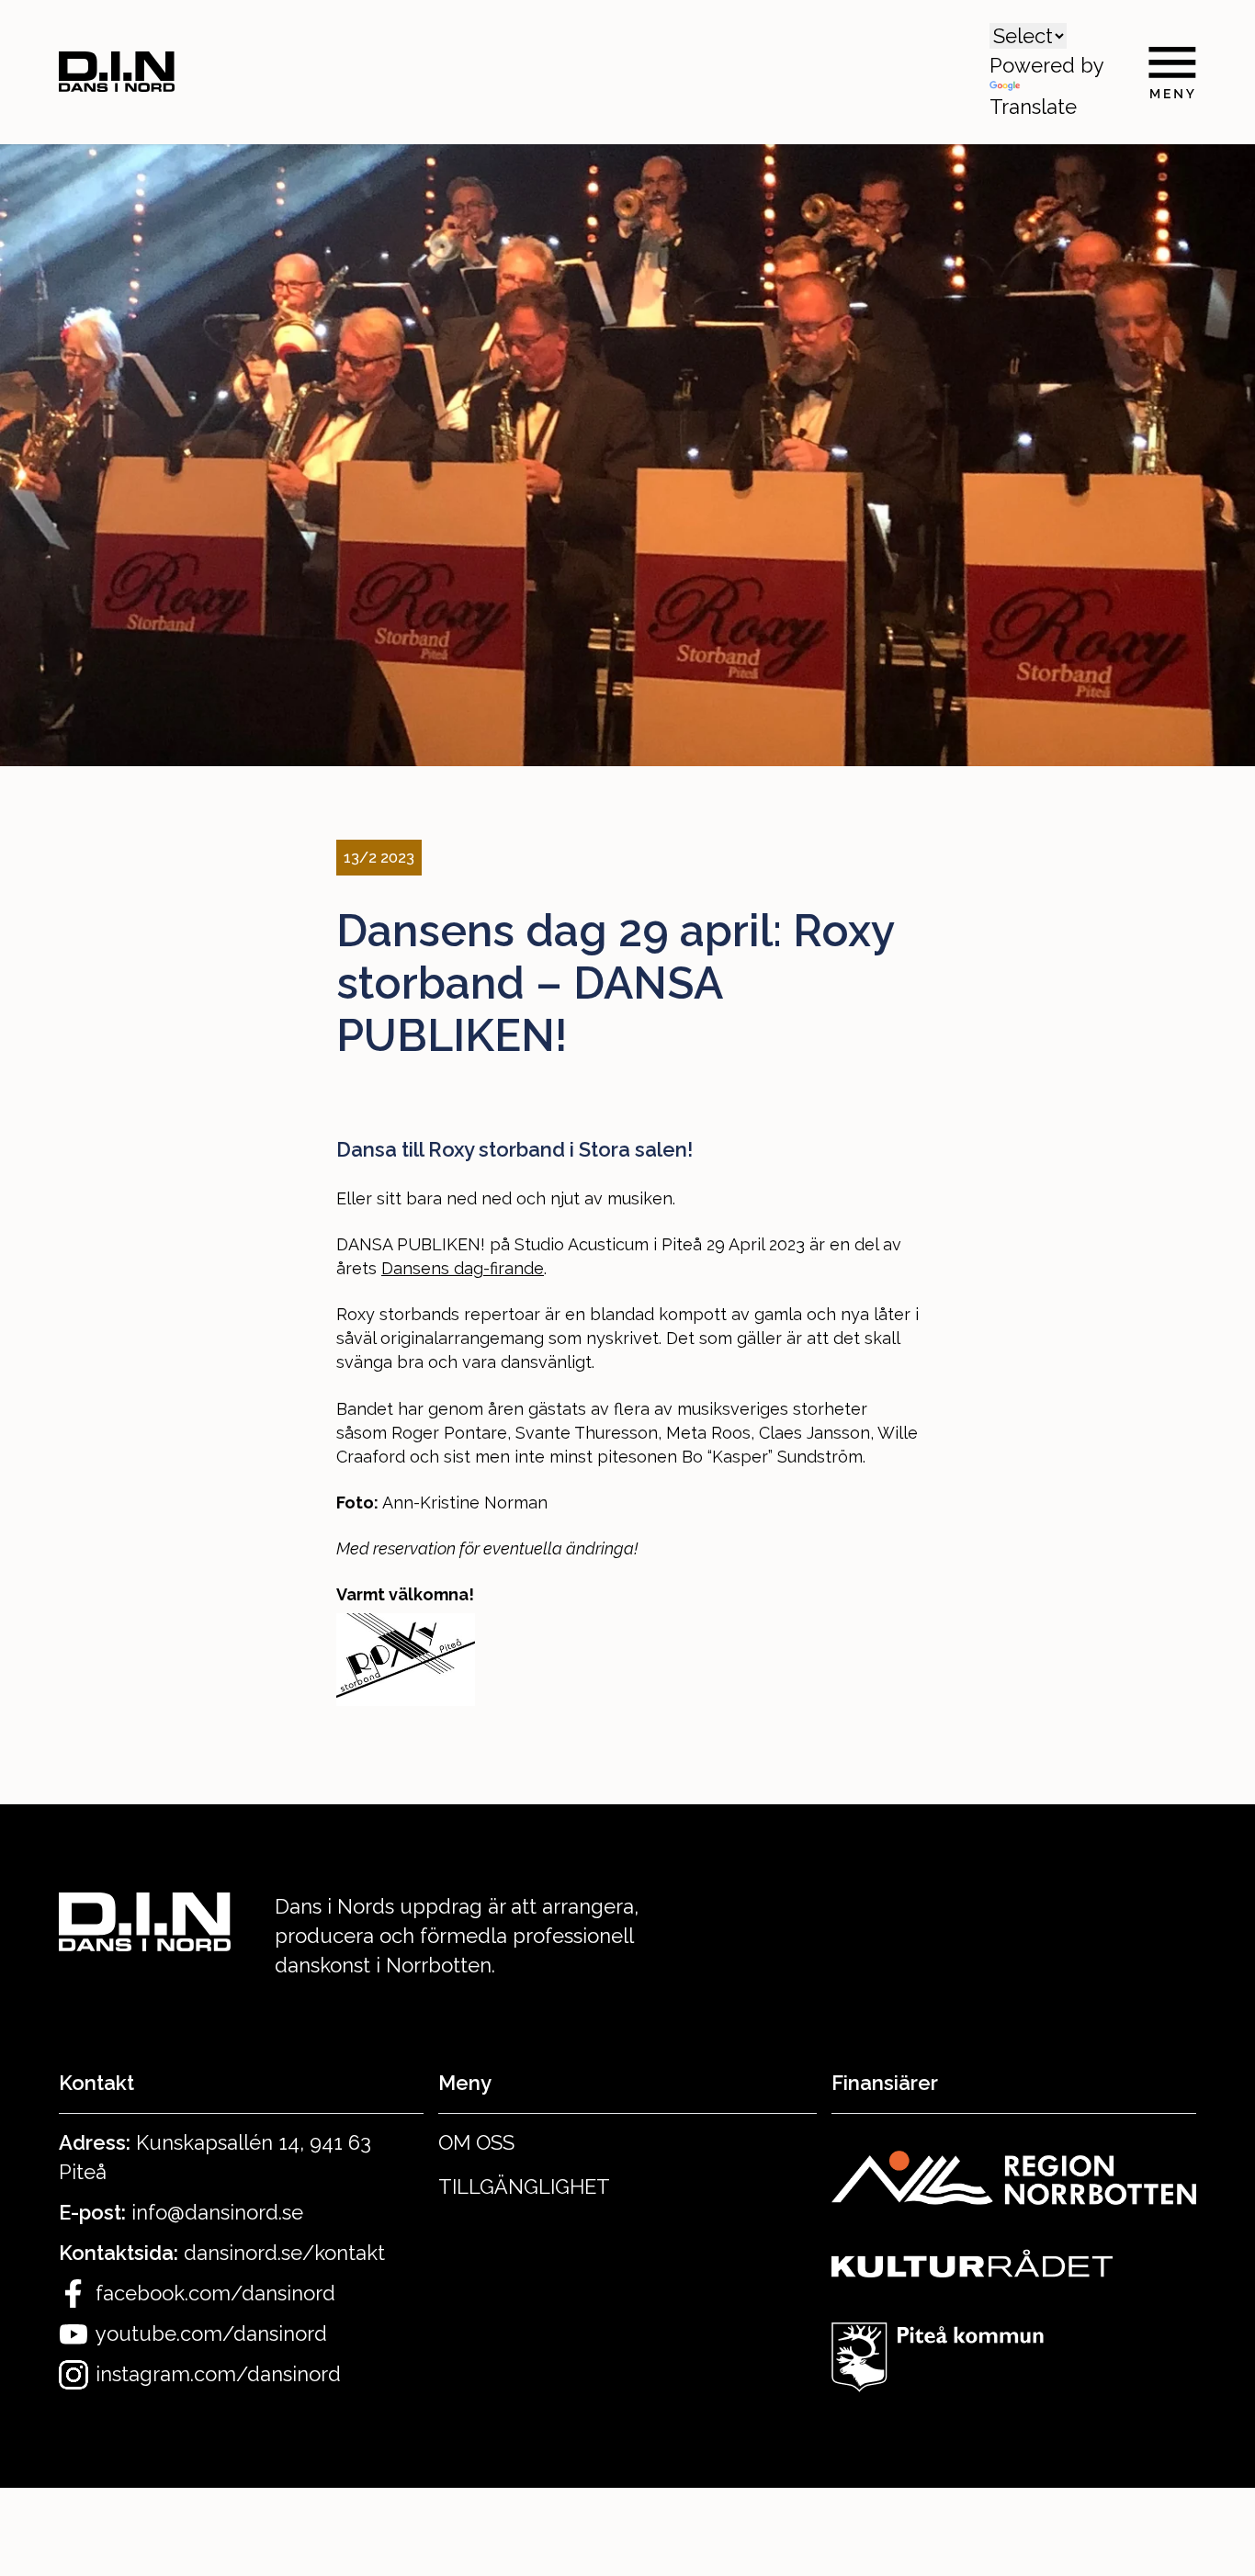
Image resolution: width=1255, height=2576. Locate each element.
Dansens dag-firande (463, 1268)
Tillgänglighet (524, 2186)
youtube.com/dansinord (211, 2333)
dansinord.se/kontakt (284, 2253)
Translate (1033, 107)
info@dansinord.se (217, 2212)
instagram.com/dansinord (218, 2374)
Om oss (476, 2142)
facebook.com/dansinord (215, 2293)
